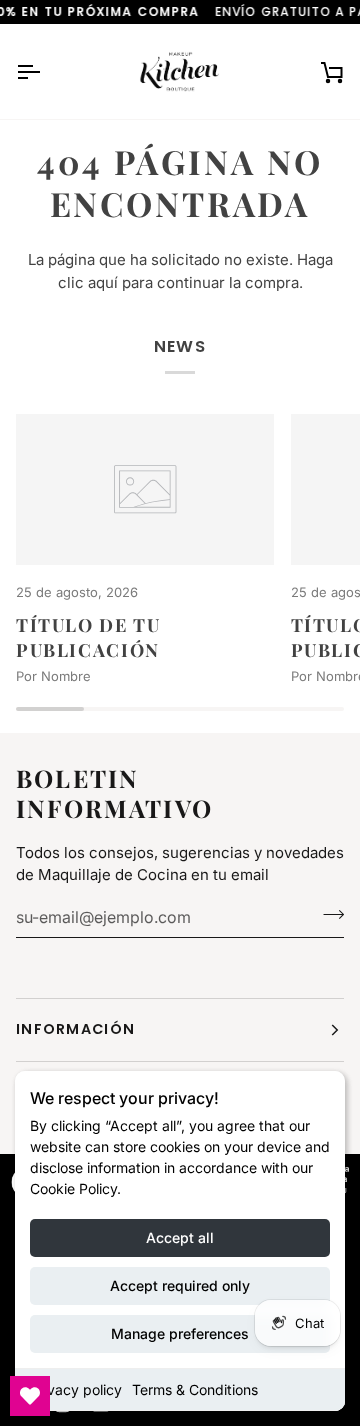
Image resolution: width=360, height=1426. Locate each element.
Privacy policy (76, 1389)
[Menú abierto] (46, 71)
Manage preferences (180, 1333)
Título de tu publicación (88, 637)
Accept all (180, 1237)
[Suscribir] (327, 915)
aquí (103, 282)
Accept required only (180, 1285)
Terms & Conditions (195, 1389)
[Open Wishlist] (30, 1396)
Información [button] (75, 1029)
